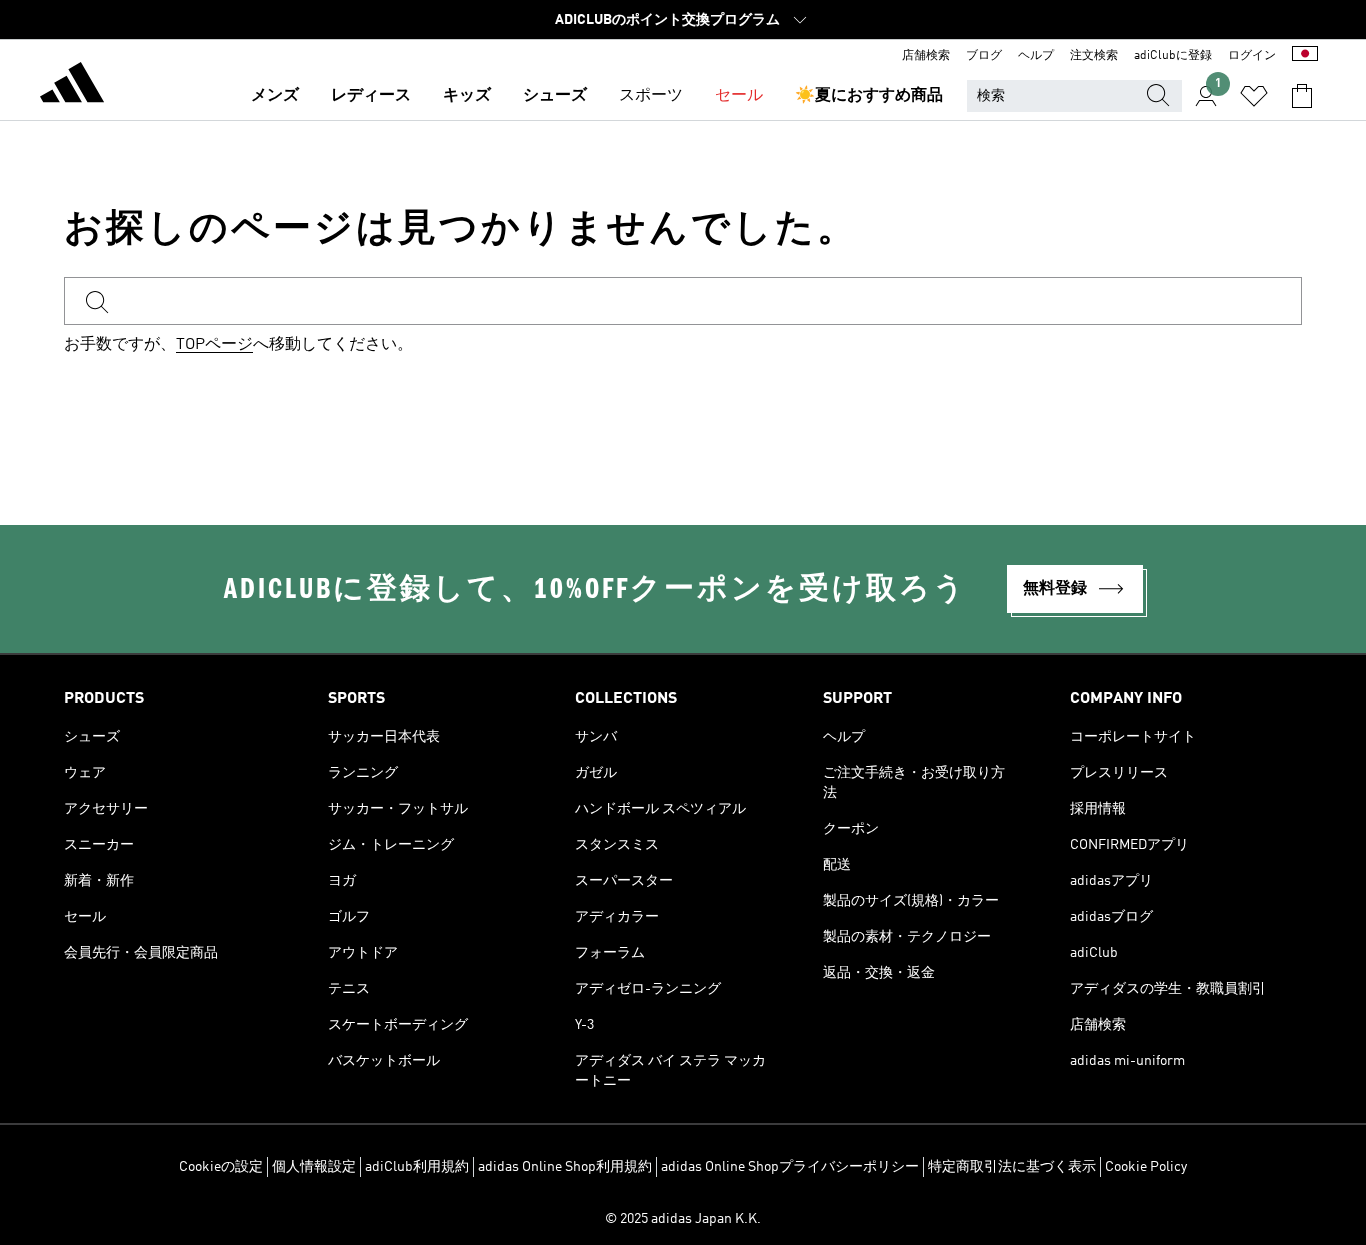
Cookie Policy (1146, 1167)
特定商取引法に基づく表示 (1012, 1167)
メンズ (275, 96)
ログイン (1252, 56)
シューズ (555, 96)
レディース (371, 96)
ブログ (984, 56)
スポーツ (651, 96)
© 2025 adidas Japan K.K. (683, 1219)
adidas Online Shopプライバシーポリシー (790, 1167)
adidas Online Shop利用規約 (565, 1167)
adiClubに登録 (1173, 56)
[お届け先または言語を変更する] (1305, 56)
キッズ (467, 96)
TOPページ (214, 345)
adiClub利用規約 (417, 1167)
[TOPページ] (72, 86)
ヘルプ (1036, 56)
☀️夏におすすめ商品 (869, 96)
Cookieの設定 (221, 1167)
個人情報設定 (314, 1167)
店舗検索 (926, 56)
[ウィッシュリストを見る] (1254, 96)
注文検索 (1094, 56)
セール (739, 96)
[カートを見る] (1302, 96)
